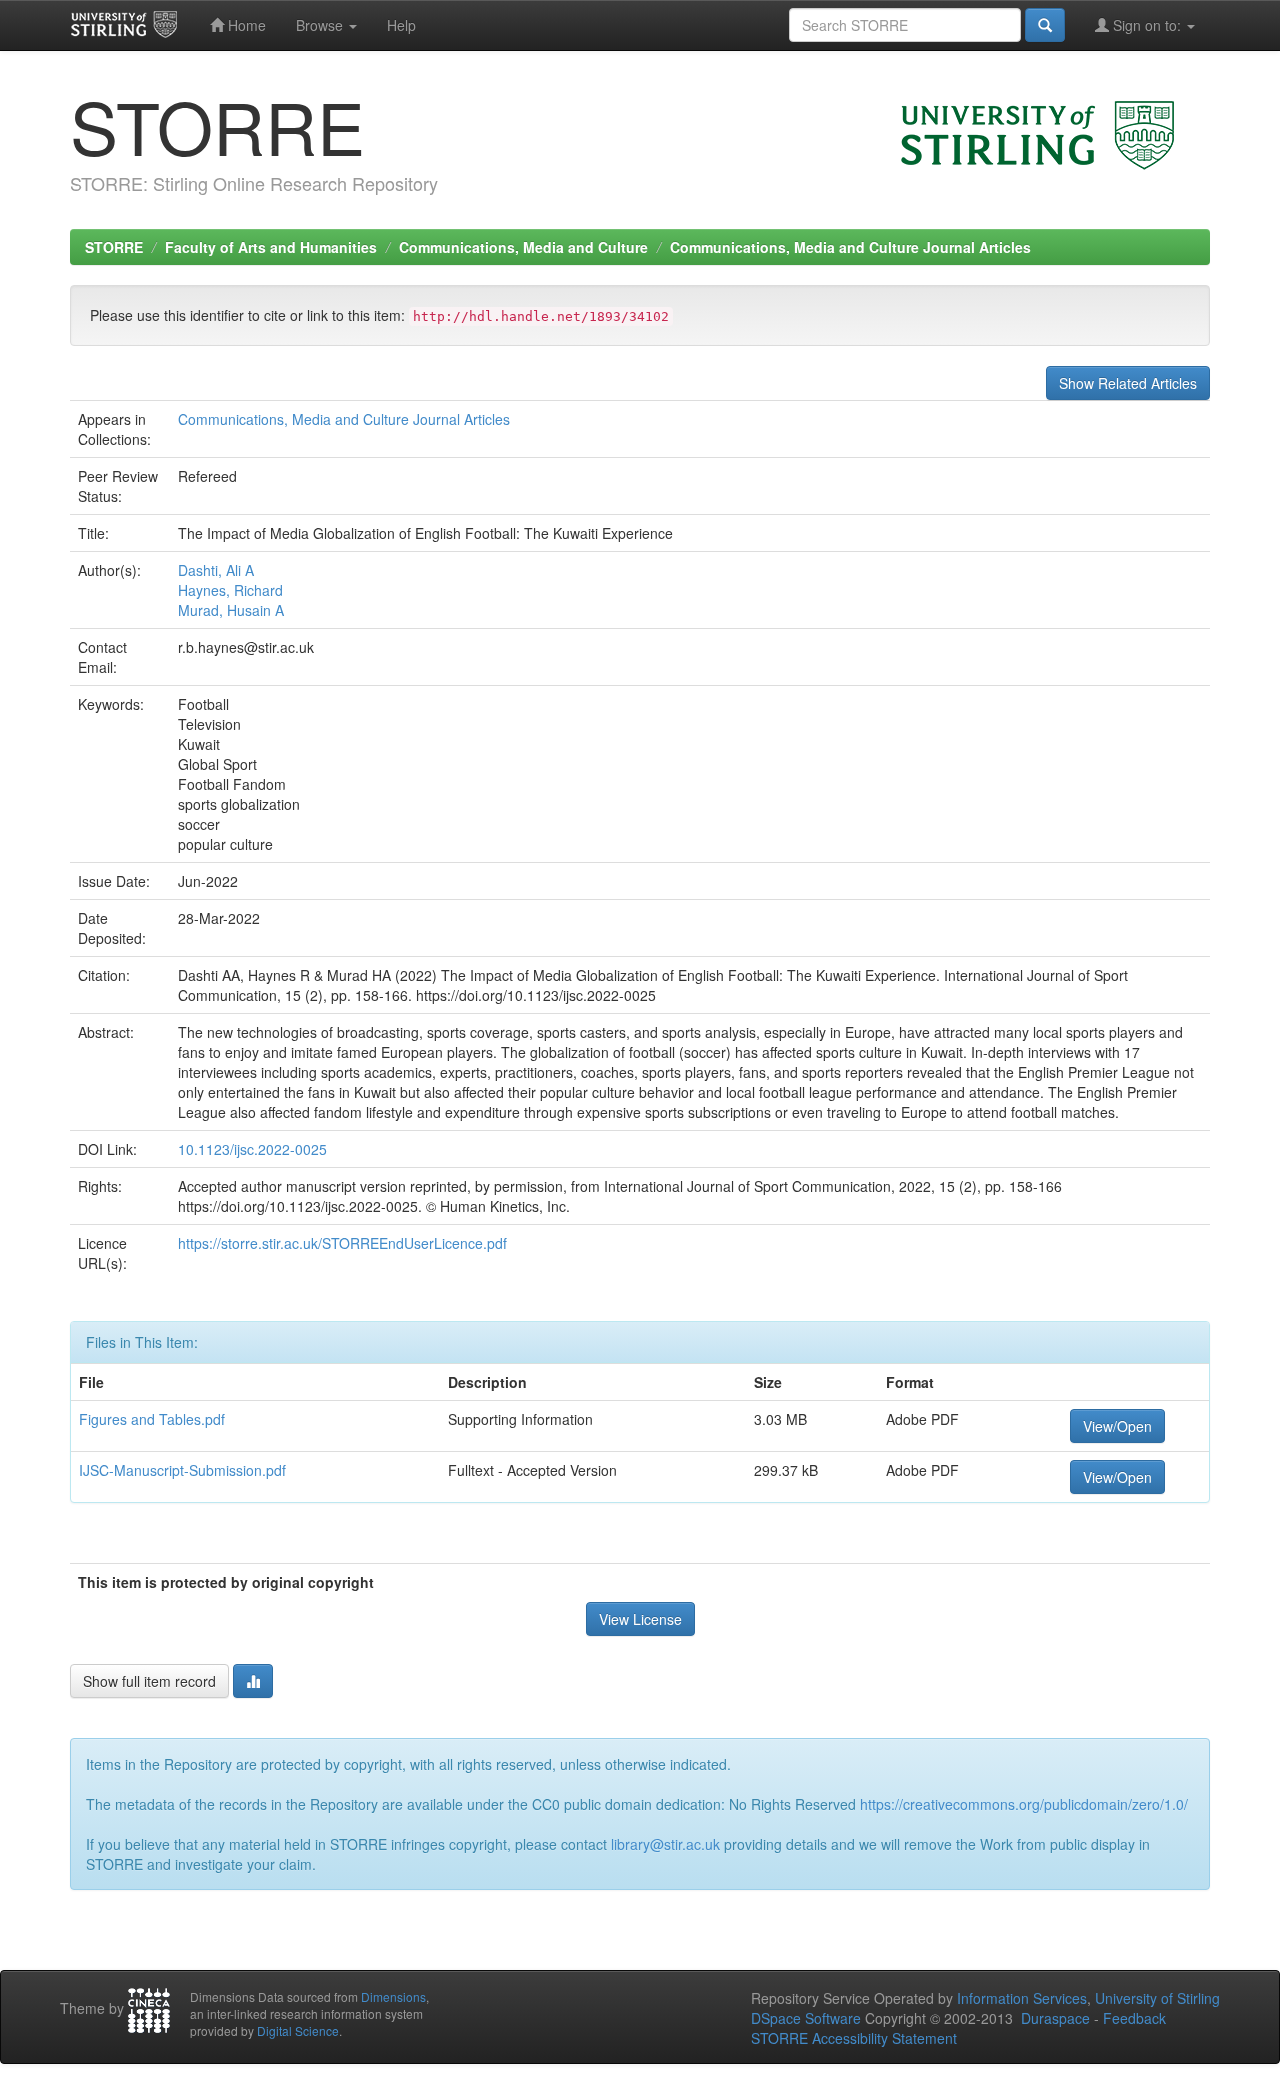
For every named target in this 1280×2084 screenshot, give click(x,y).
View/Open (1117, 1426)
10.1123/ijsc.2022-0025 (252, 1149)
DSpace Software (806, 2018)
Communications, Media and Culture (523, 247)
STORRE (114, 247)
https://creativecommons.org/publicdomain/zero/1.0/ (1024, 1804)
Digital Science (298, 2030)
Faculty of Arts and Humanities (271, 247)
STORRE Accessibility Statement (854, 2038)
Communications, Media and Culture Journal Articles (850, 247)
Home (245, 25)
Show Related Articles (1128, 383)
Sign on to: (1147, 25)
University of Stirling (1157, 1998)
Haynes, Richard (230, 590)
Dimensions (393, 1996)
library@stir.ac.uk (665, 1844)
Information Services (1022, 1998)
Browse (321, 25)
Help (401, 25)
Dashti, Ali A (216, 570)
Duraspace (1055, 2018)
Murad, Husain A (231, 610)
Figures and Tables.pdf (152, 1419)
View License (640, 1619)
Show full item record (149, 1681)
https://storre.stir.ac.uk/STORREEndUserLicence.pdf (342, 1243)
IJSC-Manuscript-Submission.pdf (182, 1470)
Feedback (1134, 2018)
